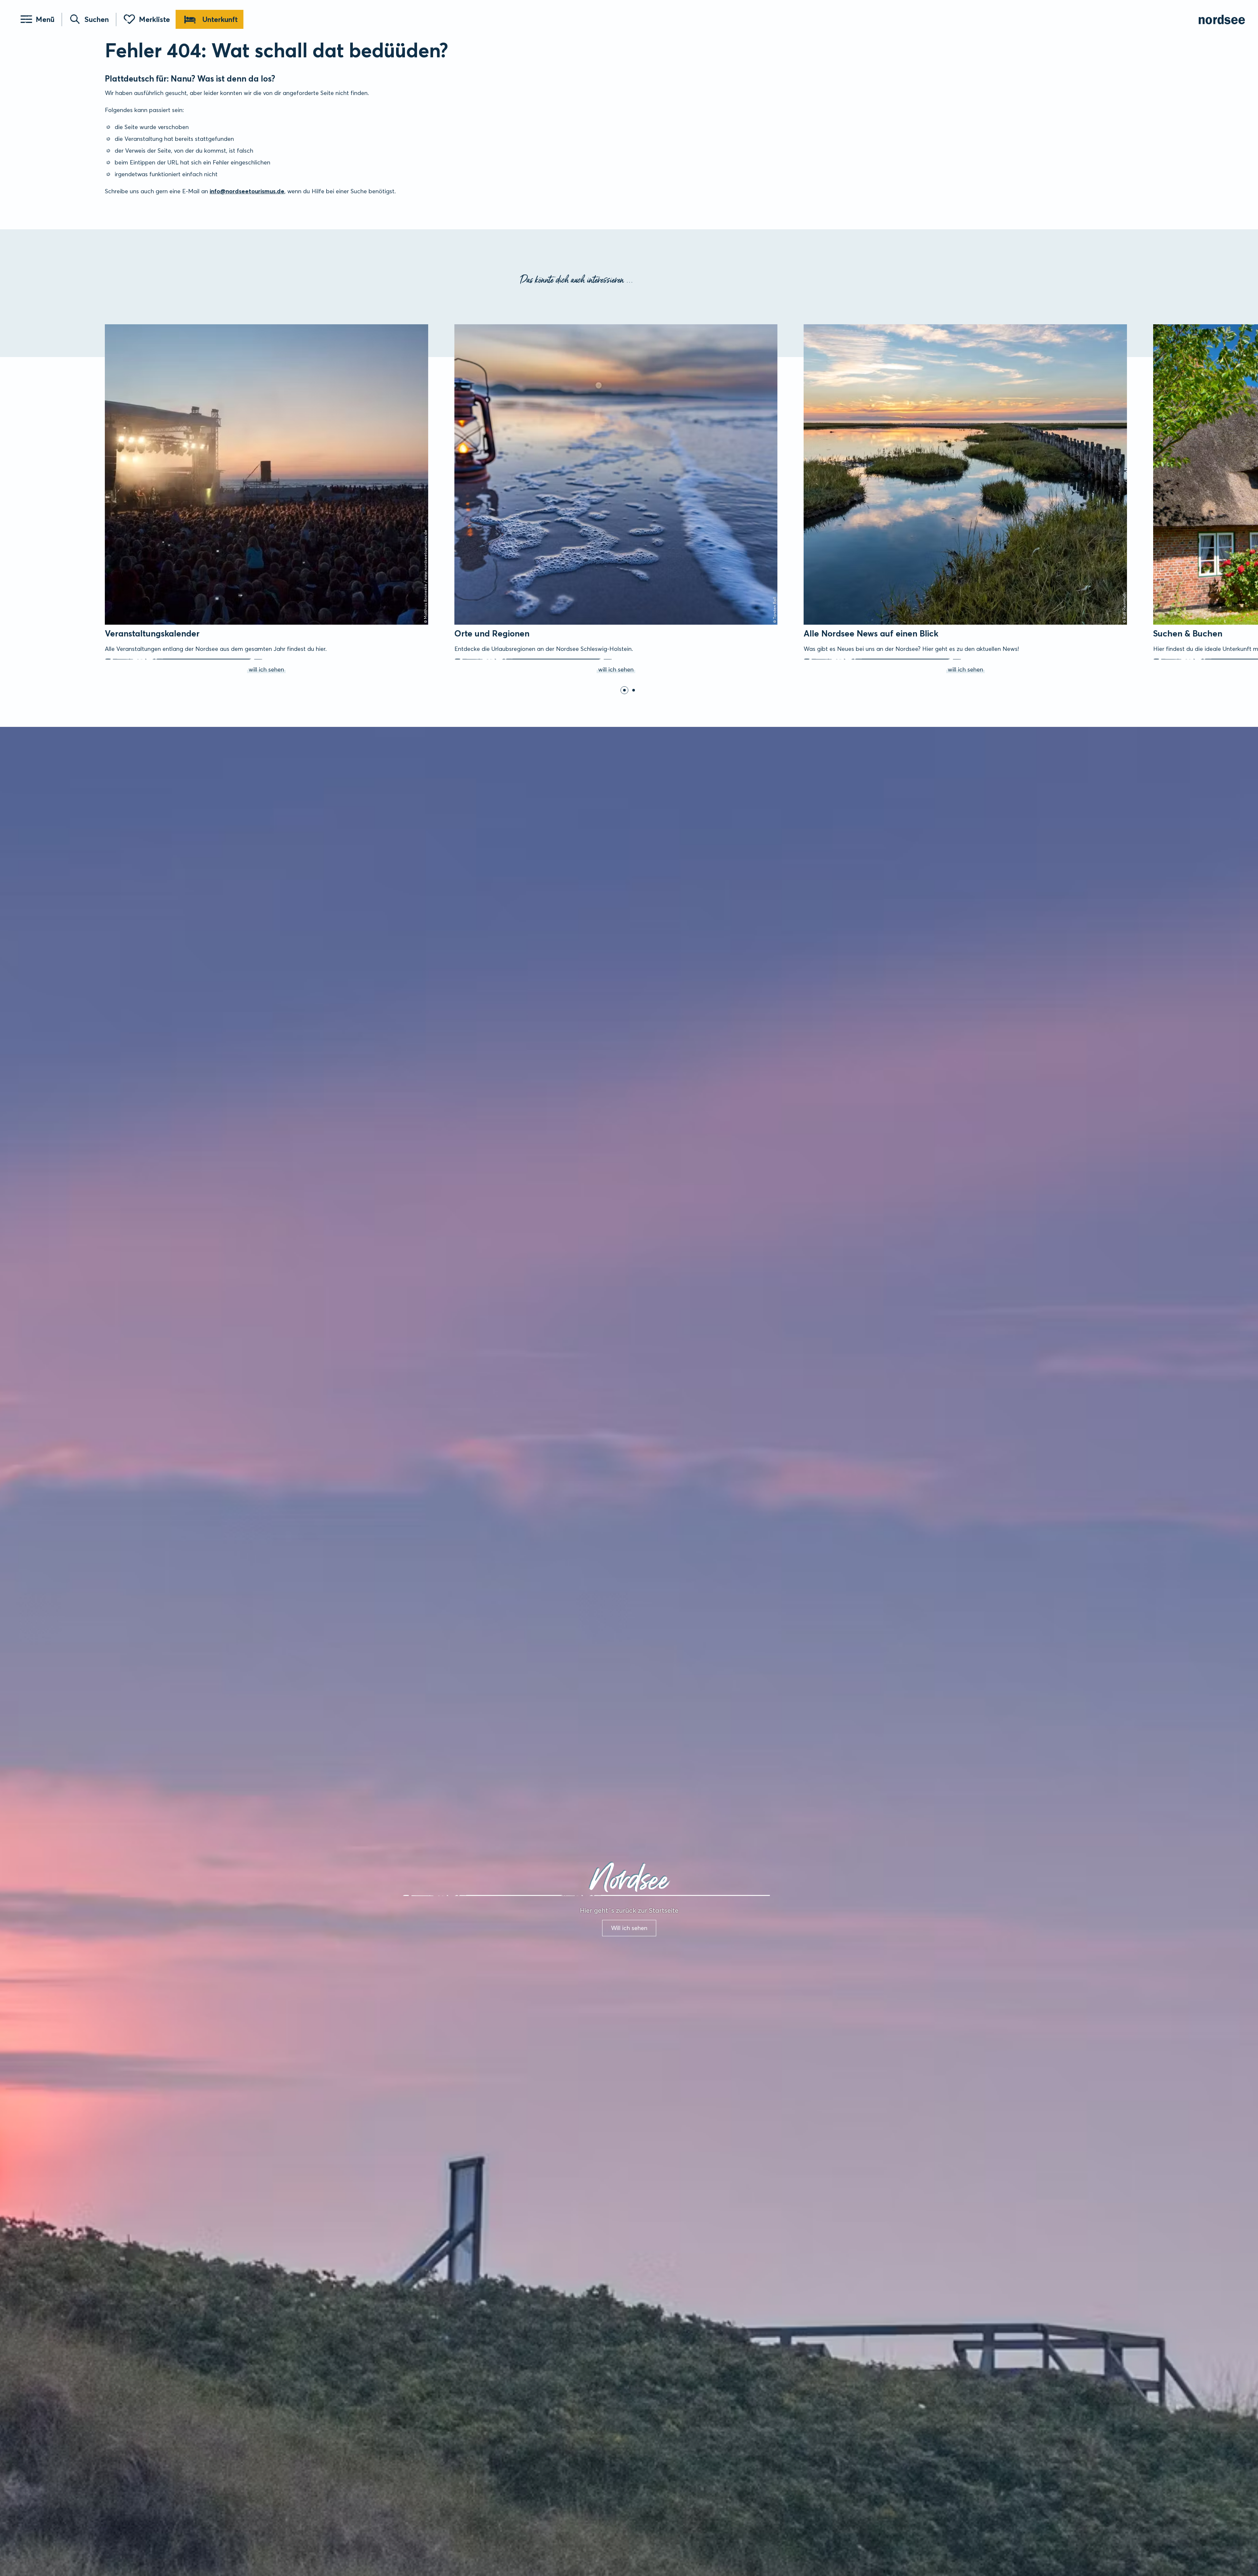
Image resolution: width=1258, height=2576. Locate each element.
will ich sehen (114, 326)
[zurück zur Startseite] (1222, 19)
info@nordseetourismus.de (247, 191)
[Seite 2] (634, 690)
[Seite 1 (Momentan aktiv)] (624, 690)
